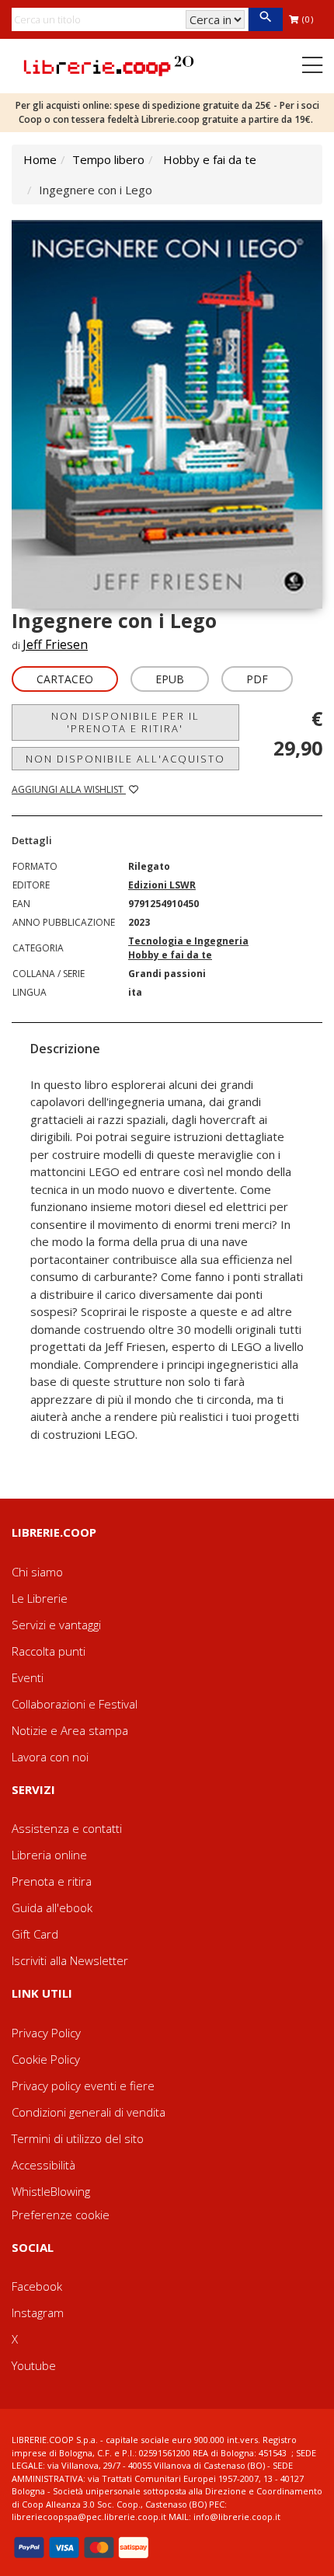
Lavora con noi (50, 1757)
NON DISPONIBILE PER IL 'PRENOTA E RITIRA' (125, 722)
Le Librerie (40, 1598)
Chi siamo (37, 1572)
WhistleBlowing (51, 2191)
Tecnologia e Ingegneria (188, 941)
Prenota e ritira (52, 1881)
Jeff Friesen (55, 644)
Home (40, 159)
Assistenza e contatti (67, 1828)
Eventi (28, 1677)
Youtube (34, 2365)
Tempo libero (108, 159)
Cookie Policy (46, 2059)
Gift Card (35, 1934)
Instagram (38, 2312)
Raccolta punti (49, 1651)
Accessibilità (43, 2165)
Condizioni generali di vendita (89, 2112)
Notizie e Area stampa (70, 1730)
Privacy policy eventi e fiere (83, 2086)
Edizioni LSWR (162, 885)
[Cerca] (265, 19)
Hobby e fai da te (210, 159)
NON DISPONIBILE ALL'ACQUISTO (125, 759)
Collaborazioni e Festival (75, 1704)
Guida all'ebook (52, 1908)
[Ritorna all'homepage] (109, 65)
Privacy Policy (46, 2033)
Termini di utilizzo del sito (78, 2138)
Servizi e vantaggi (56, 1625)
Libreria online (49, 1855)
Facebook (37, 2286)
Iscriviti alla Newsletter (70, 1960)
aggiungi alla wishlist (69, 789)
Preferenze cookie (61, 2215)
